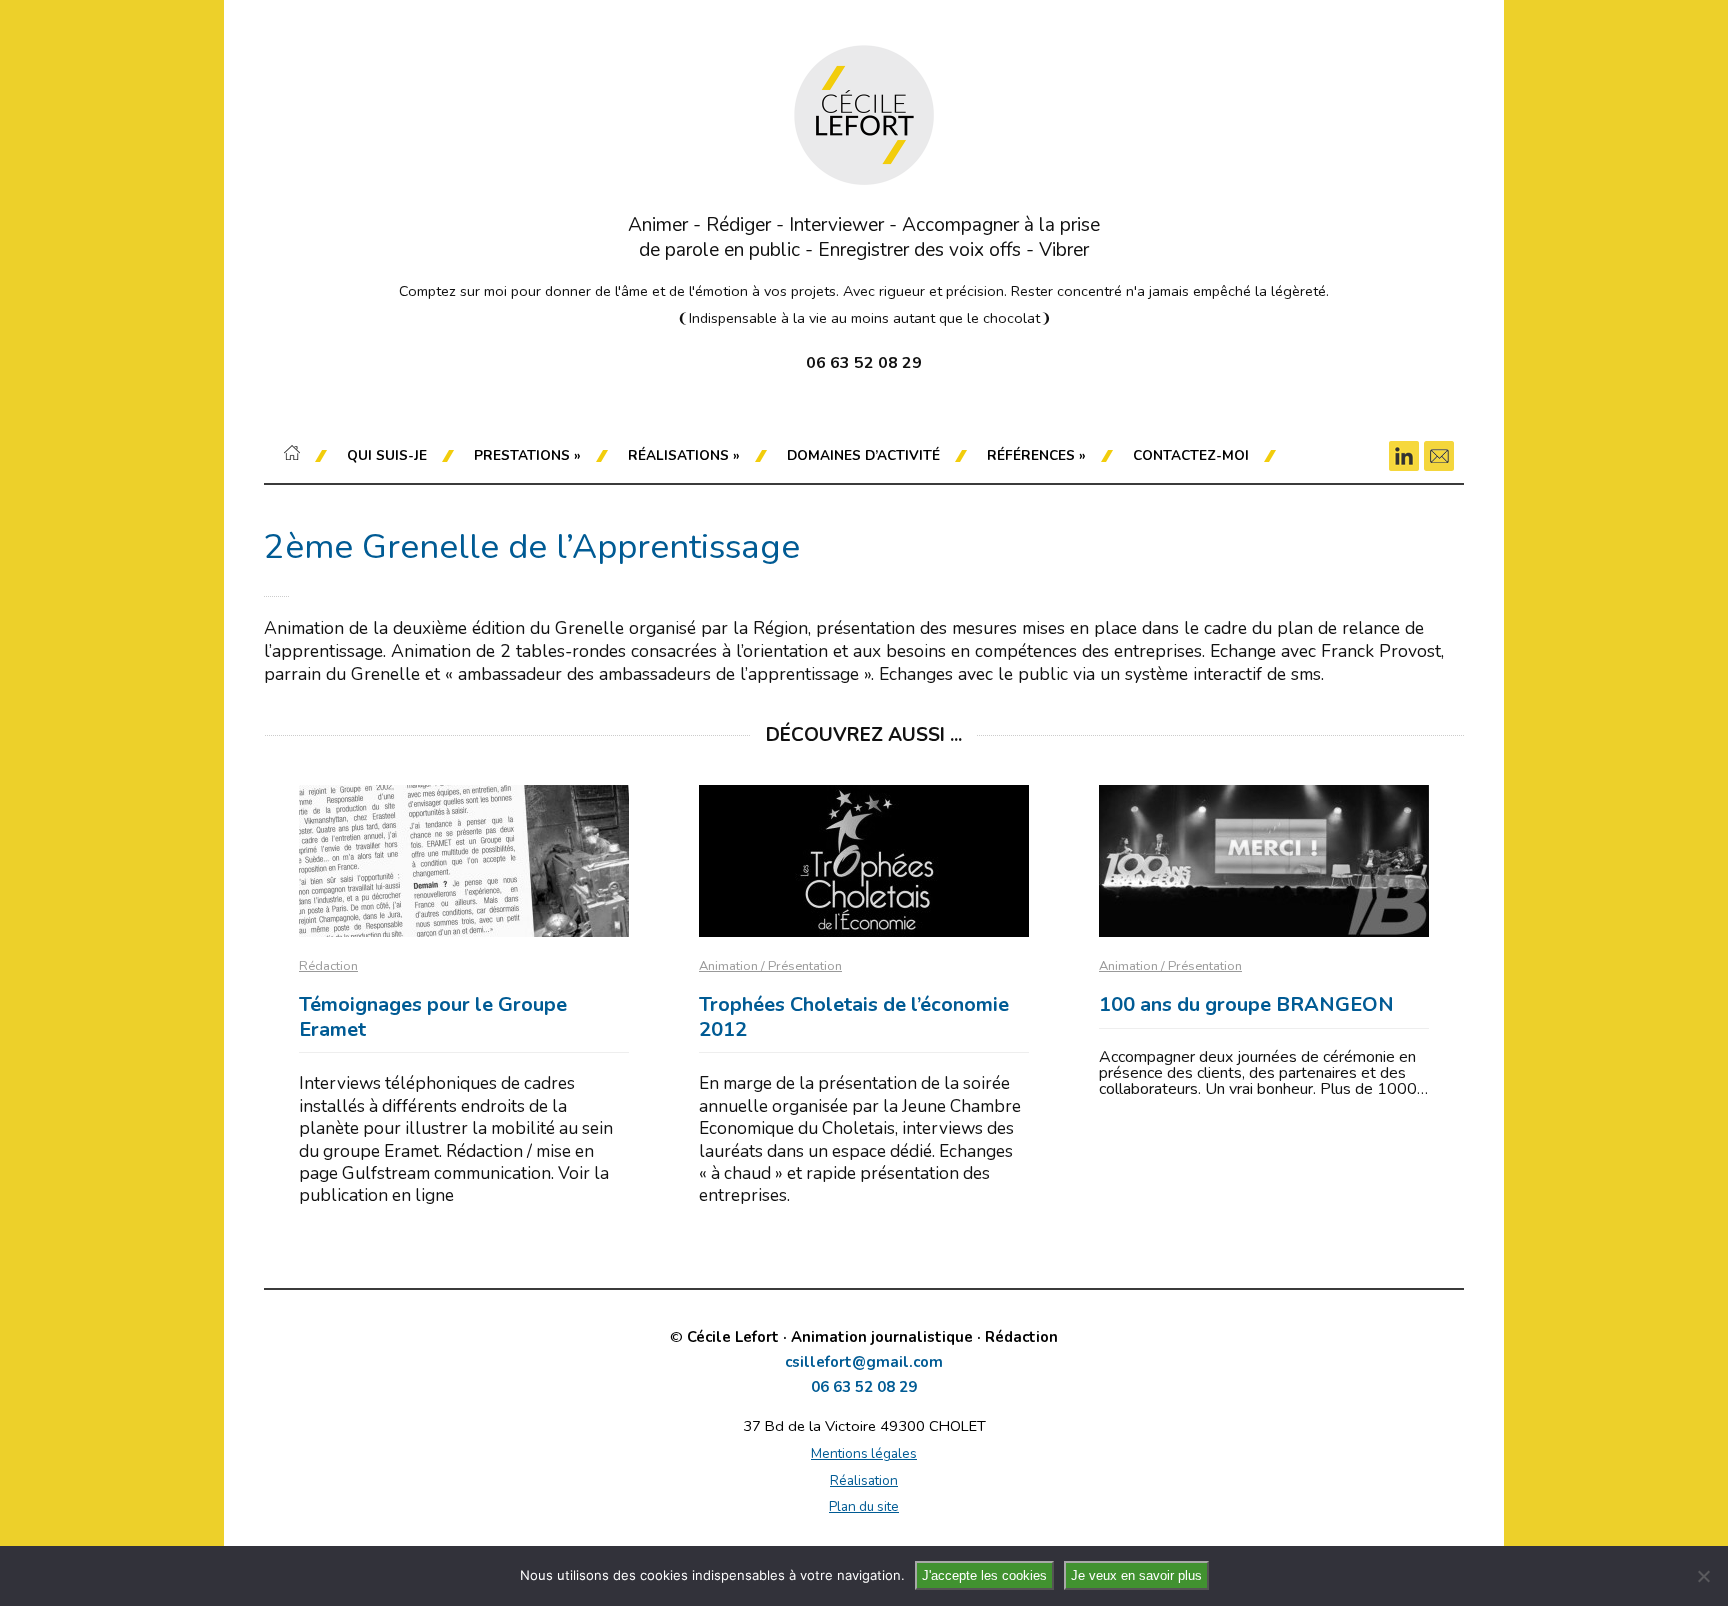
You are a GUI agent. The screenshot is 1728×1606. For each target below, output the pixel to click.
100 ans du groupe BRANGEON (1246, 1004)
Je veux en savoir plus (1136, 1575)
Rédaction (328, 966)
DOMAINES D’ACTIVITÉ (863, 455)
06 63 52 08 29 (864, 1387)
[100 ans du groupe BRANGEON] (1264, 861)
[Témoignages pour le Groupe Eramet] (464, 861)
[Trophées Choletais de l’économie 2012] (864, 861)
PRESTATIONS (527, 455)
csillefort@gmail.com (864, 1362)
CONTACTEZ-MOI (1191, 455)
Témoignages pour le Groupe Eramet (433, 1017)
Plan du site (864, 1506)
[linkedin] (1404, 456)
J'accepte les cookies (984, 1575)
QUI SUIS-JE (387, 455)
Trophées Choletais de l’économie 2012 (854, 1017)
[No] (1703, 1576)
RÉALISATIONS (684, 455)
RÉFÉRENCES (1036, 455)
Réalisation (864, 1480)
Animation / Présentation (770, 966)
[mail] (1439, 456)
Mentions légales (864, 1453)
